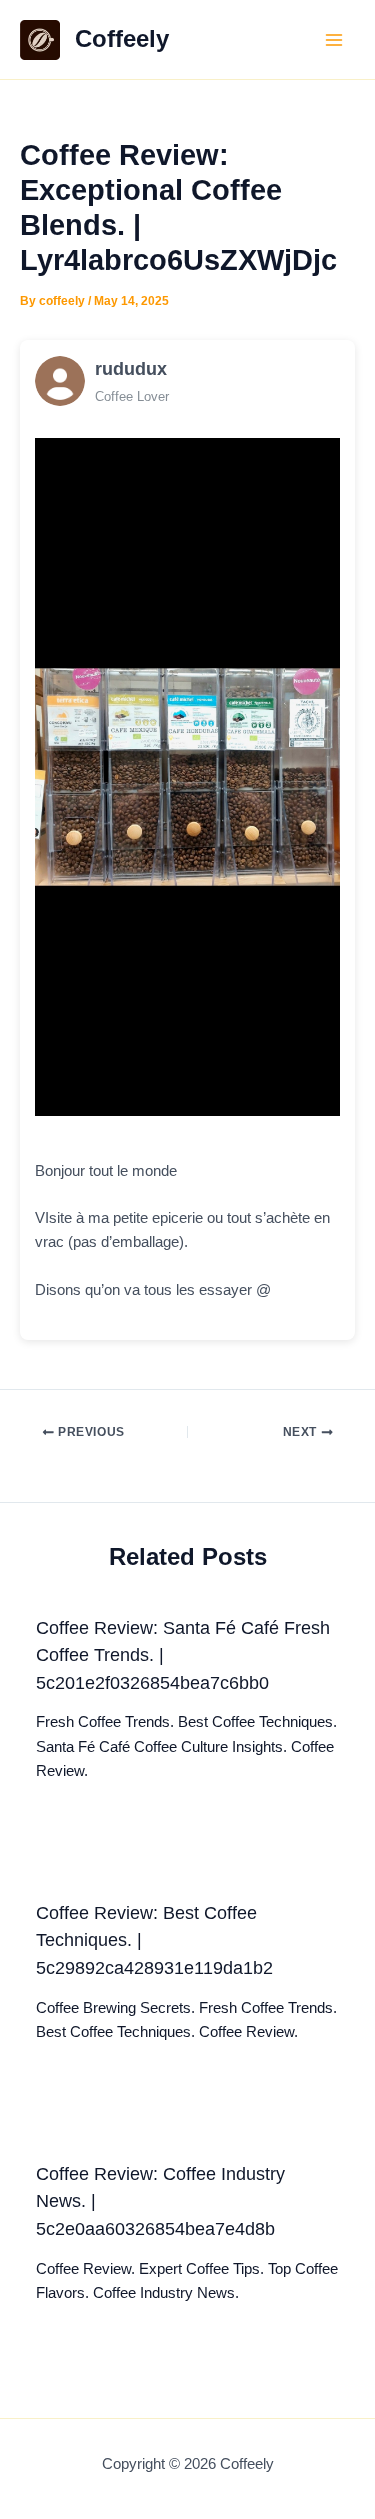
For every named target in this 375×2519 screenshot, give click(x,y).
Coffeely (122, 39)
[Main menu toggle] (334, 40)
